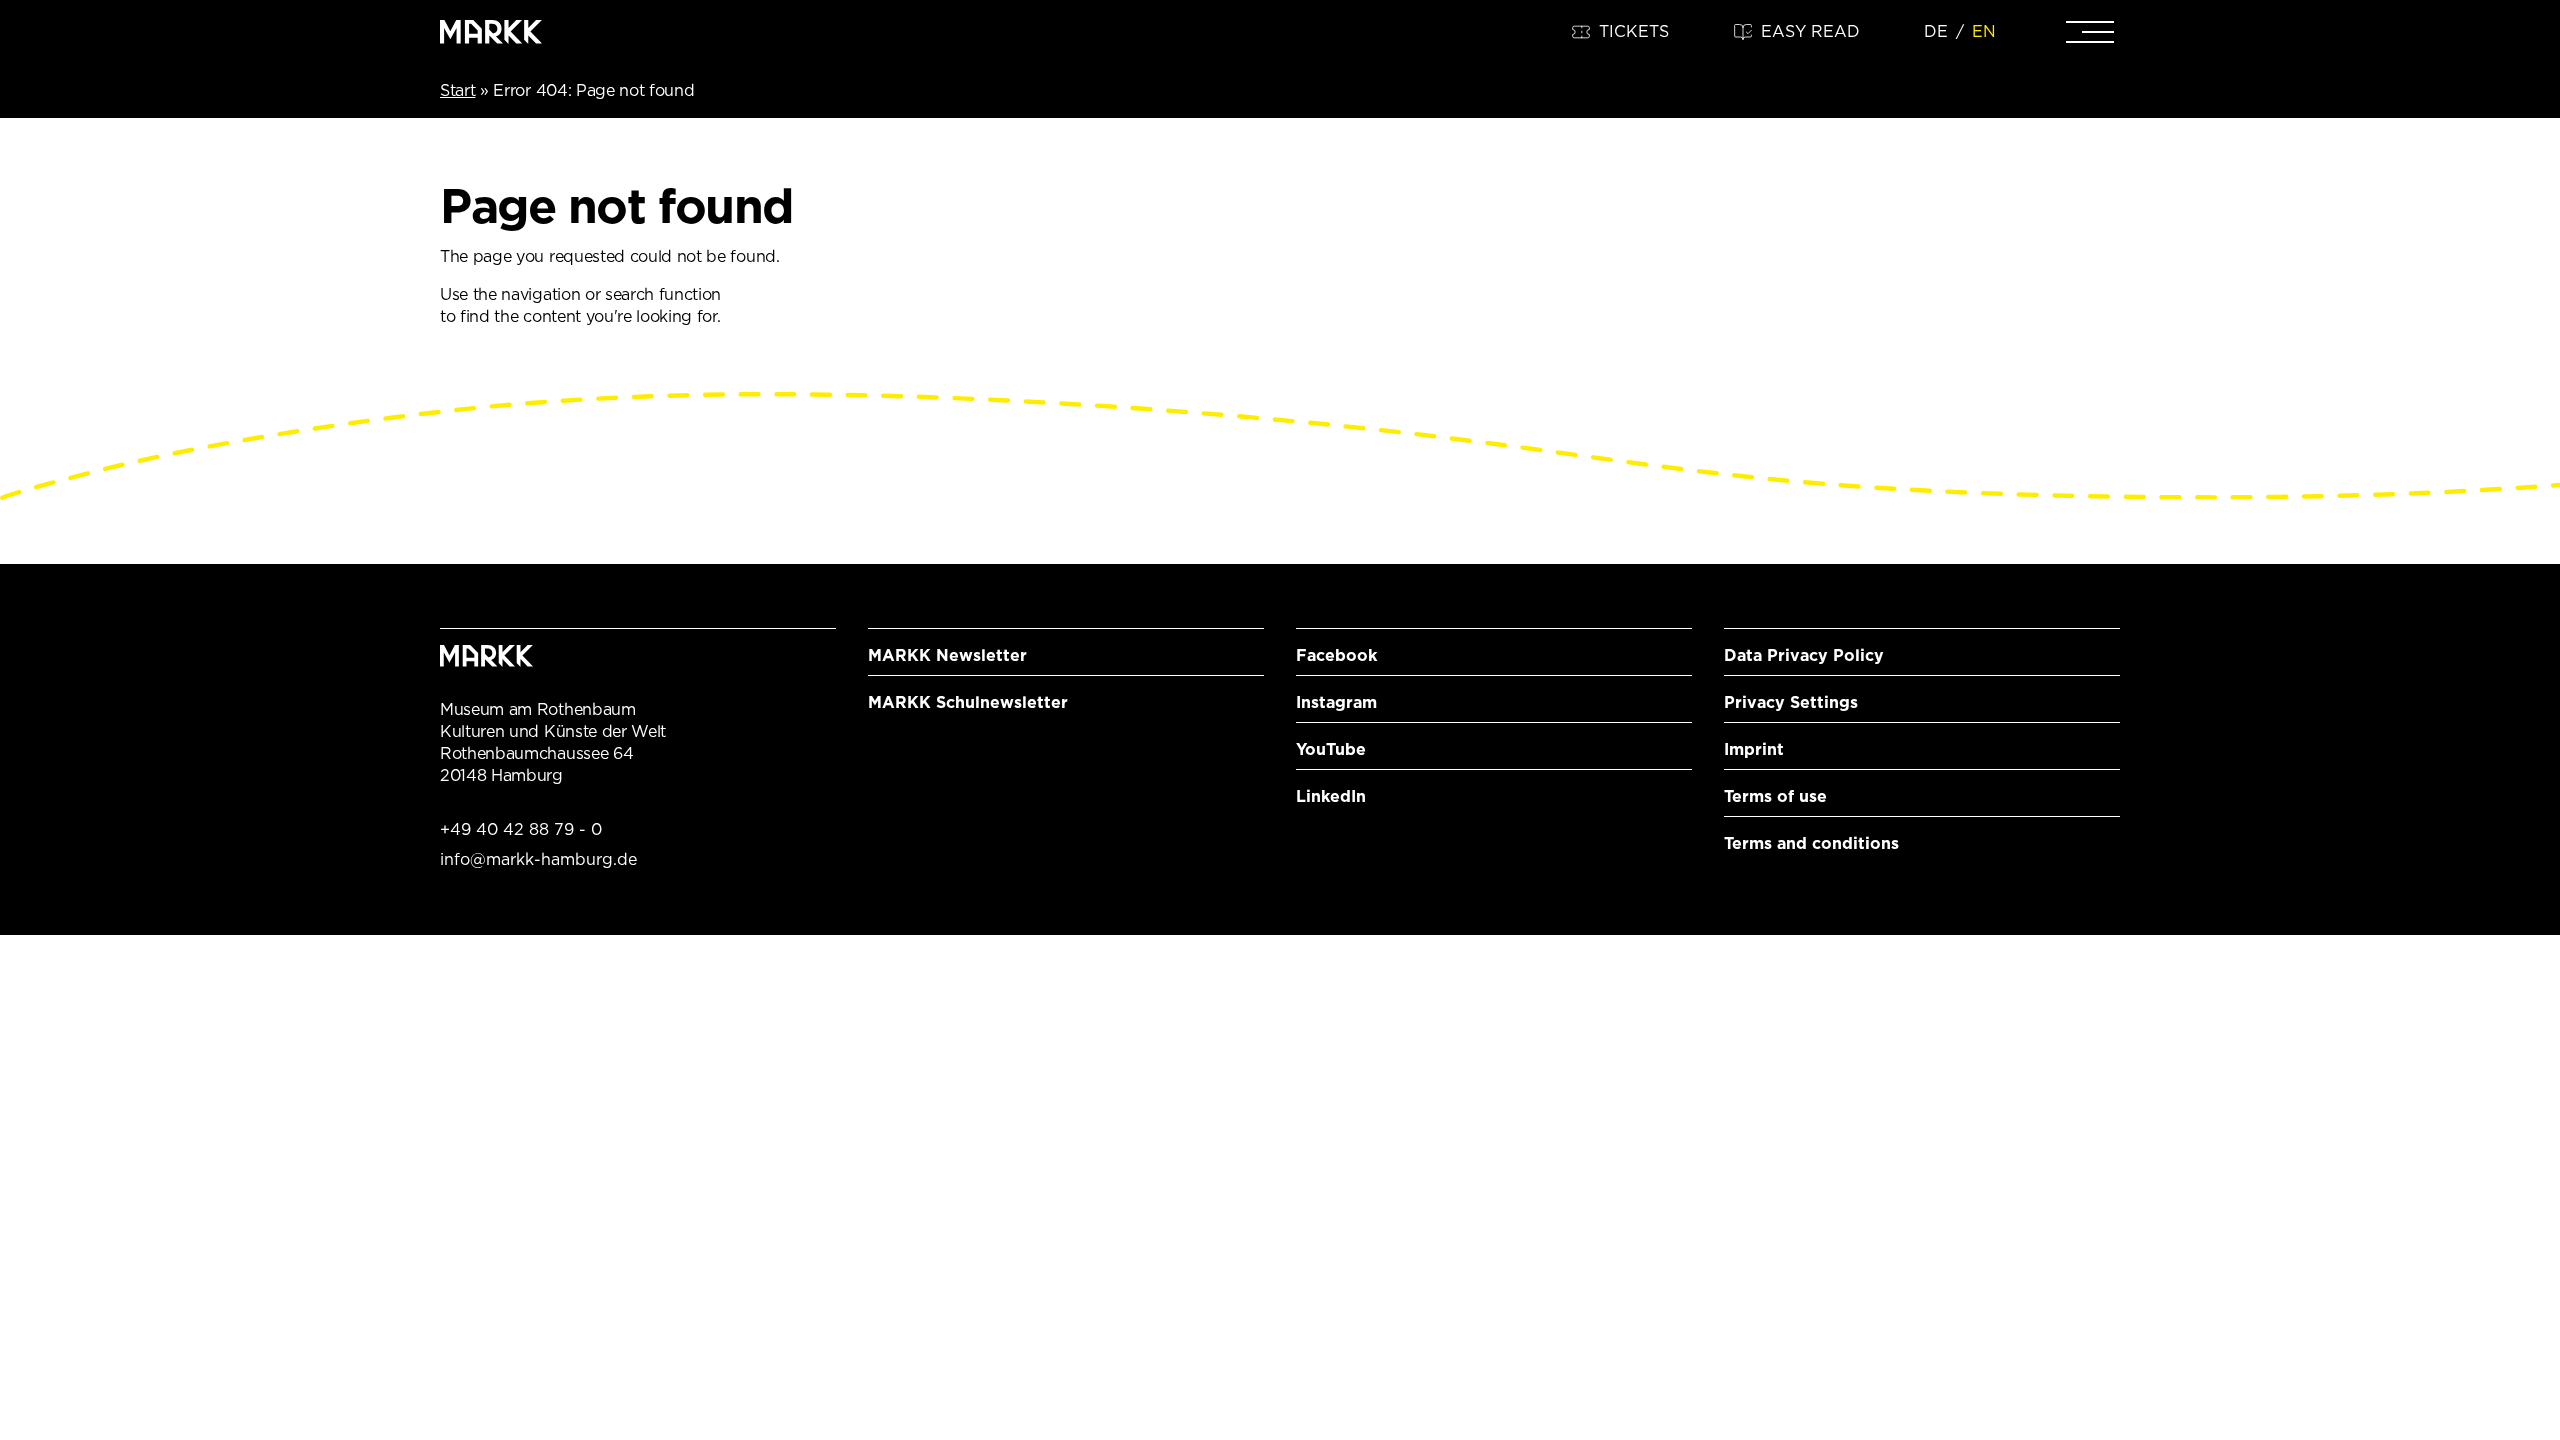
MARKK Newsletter (947, 655)
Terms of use (1775, 796)
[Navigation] (2090, 32)
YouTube (1331, 749)
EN (1984, 31)
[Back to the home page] (491, 32)
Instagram (1336, 702)
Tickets (1634, 31)
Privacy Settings (1791, 702)
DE (1936, 31)
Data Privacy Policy (1804, 655)
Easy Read (1810, 31)
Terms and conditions (1811, 843)
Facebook (1336, 655)
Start (457, 90)
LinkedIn (1331, 796)
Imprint (1754, 749)
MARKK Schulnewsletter (968, 702)
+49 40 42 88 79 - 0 (521, 829)
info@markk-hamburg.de (538, 859)
